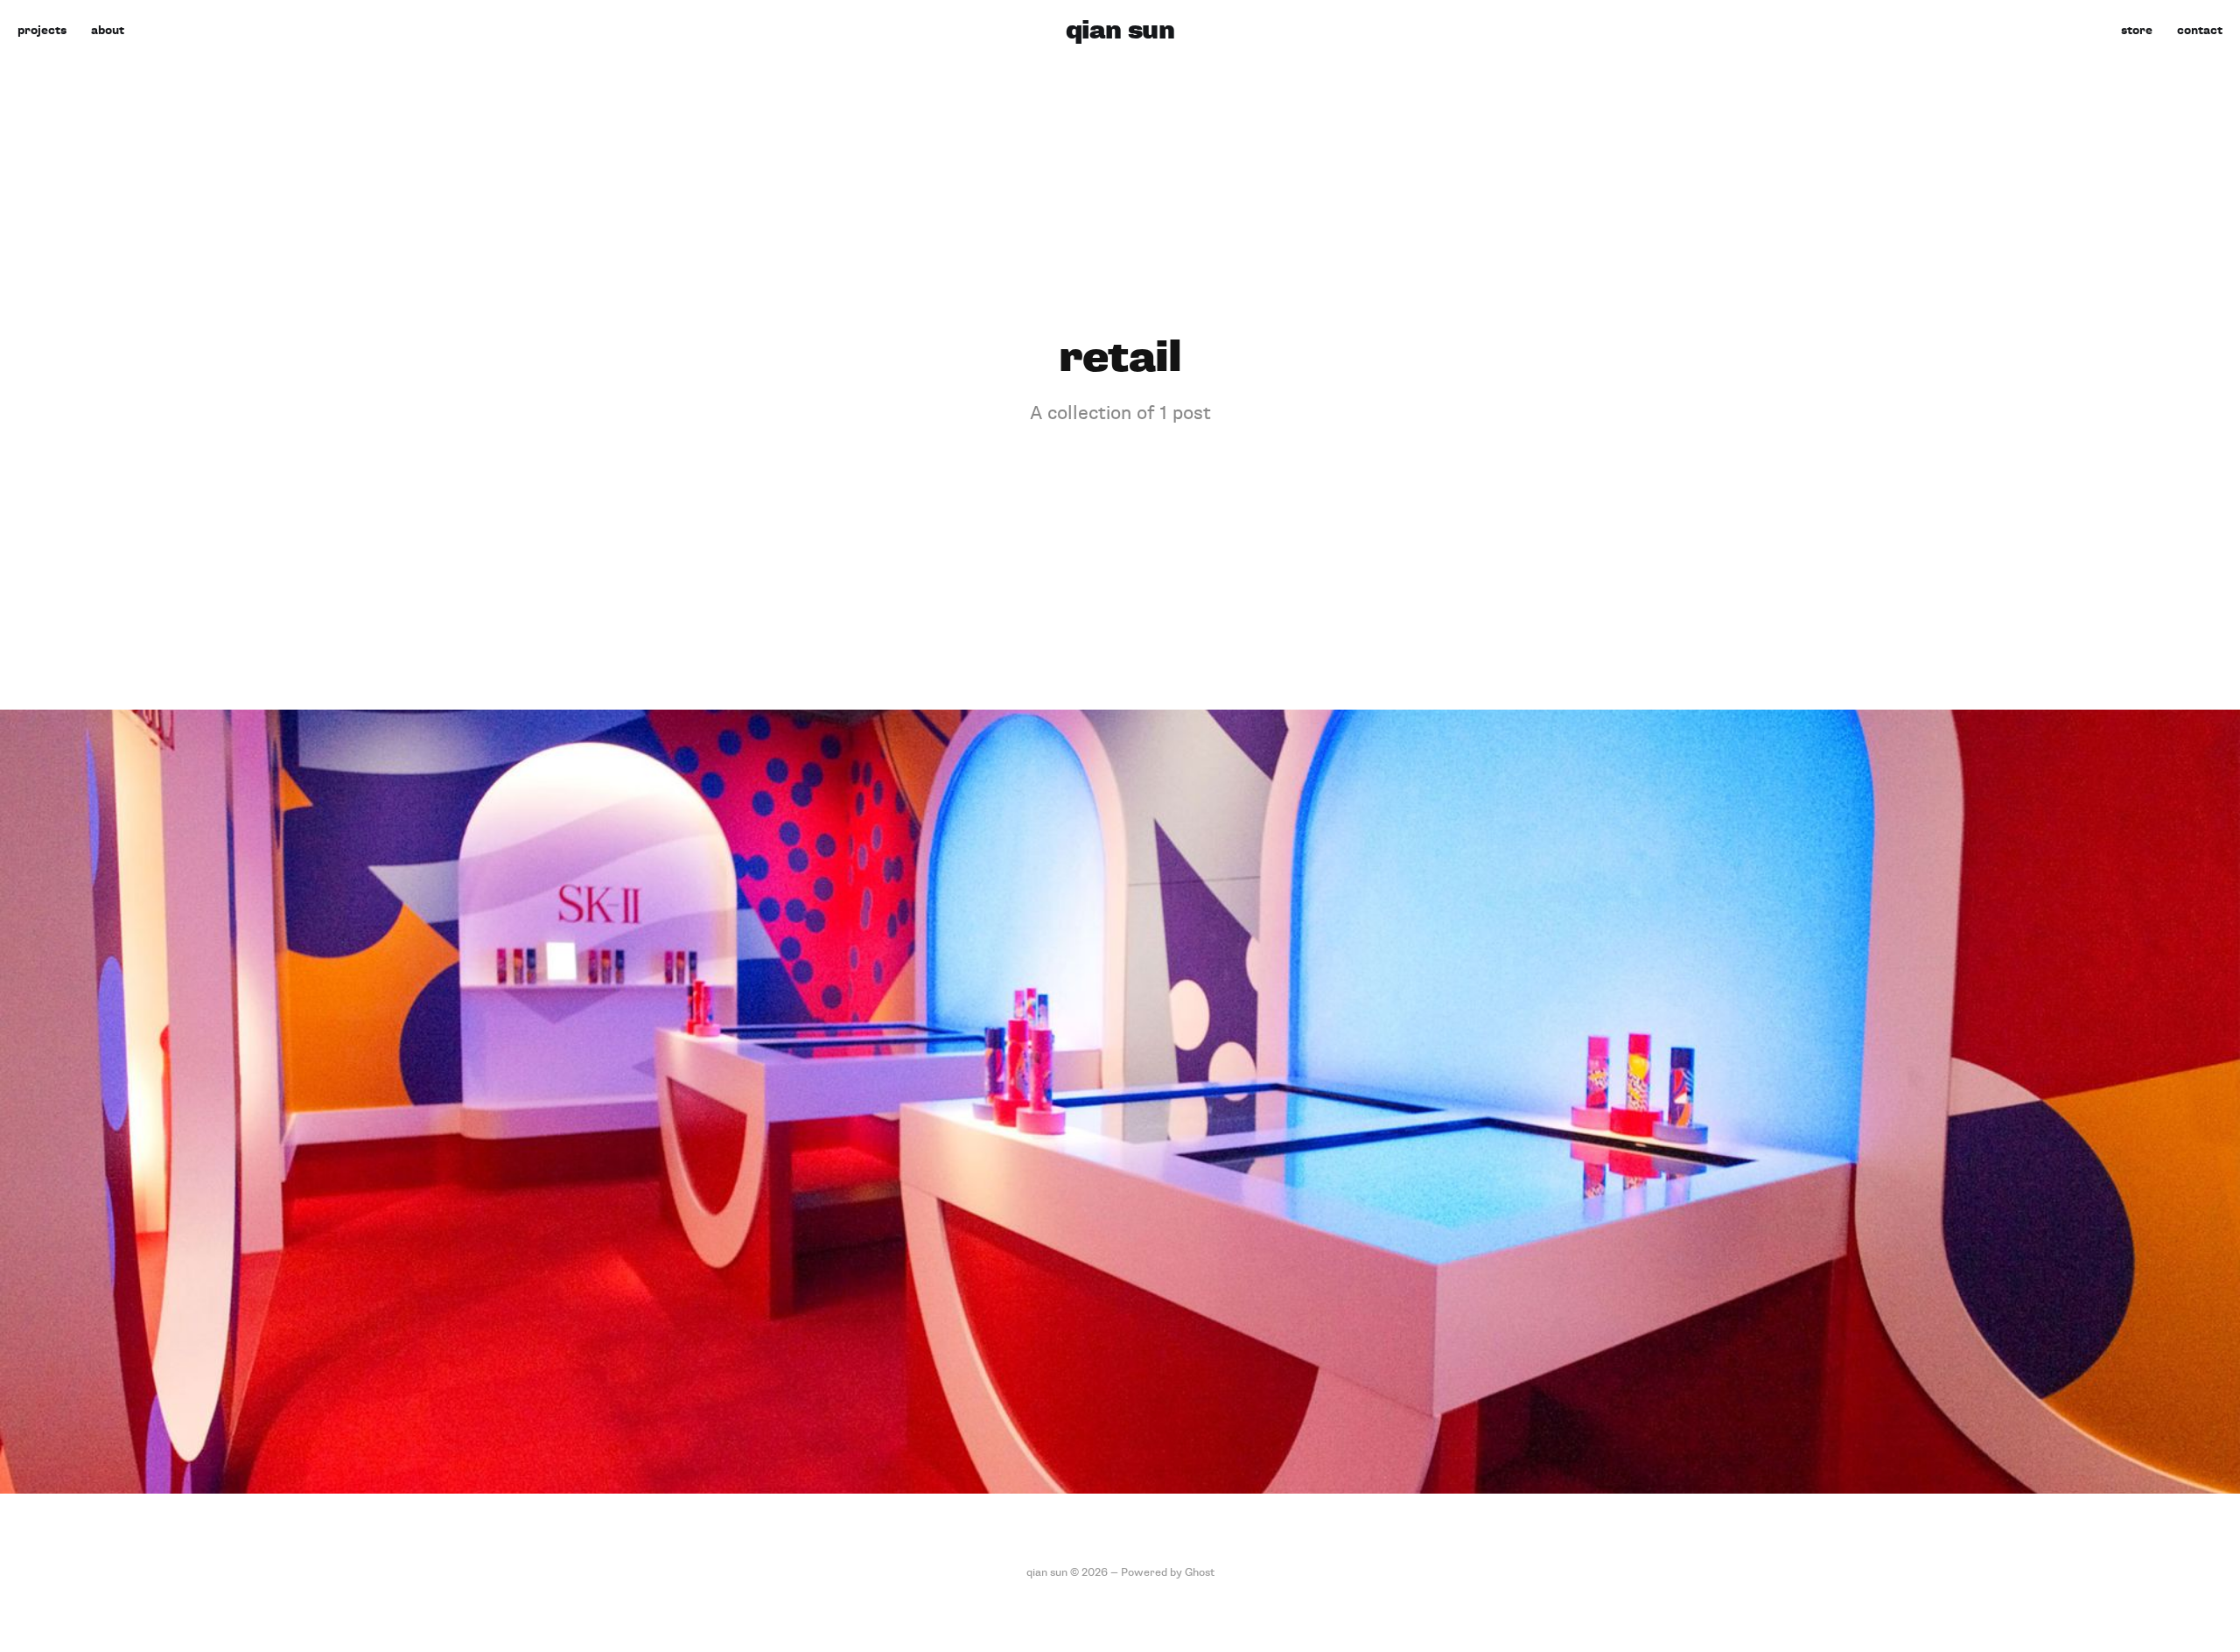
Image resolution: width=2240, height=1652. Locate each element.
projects (42, 30)
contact (2200, 30)
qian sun (1120, 31)
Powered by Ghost (1168, 1572)
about (108, 30)
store (2137, 30)
